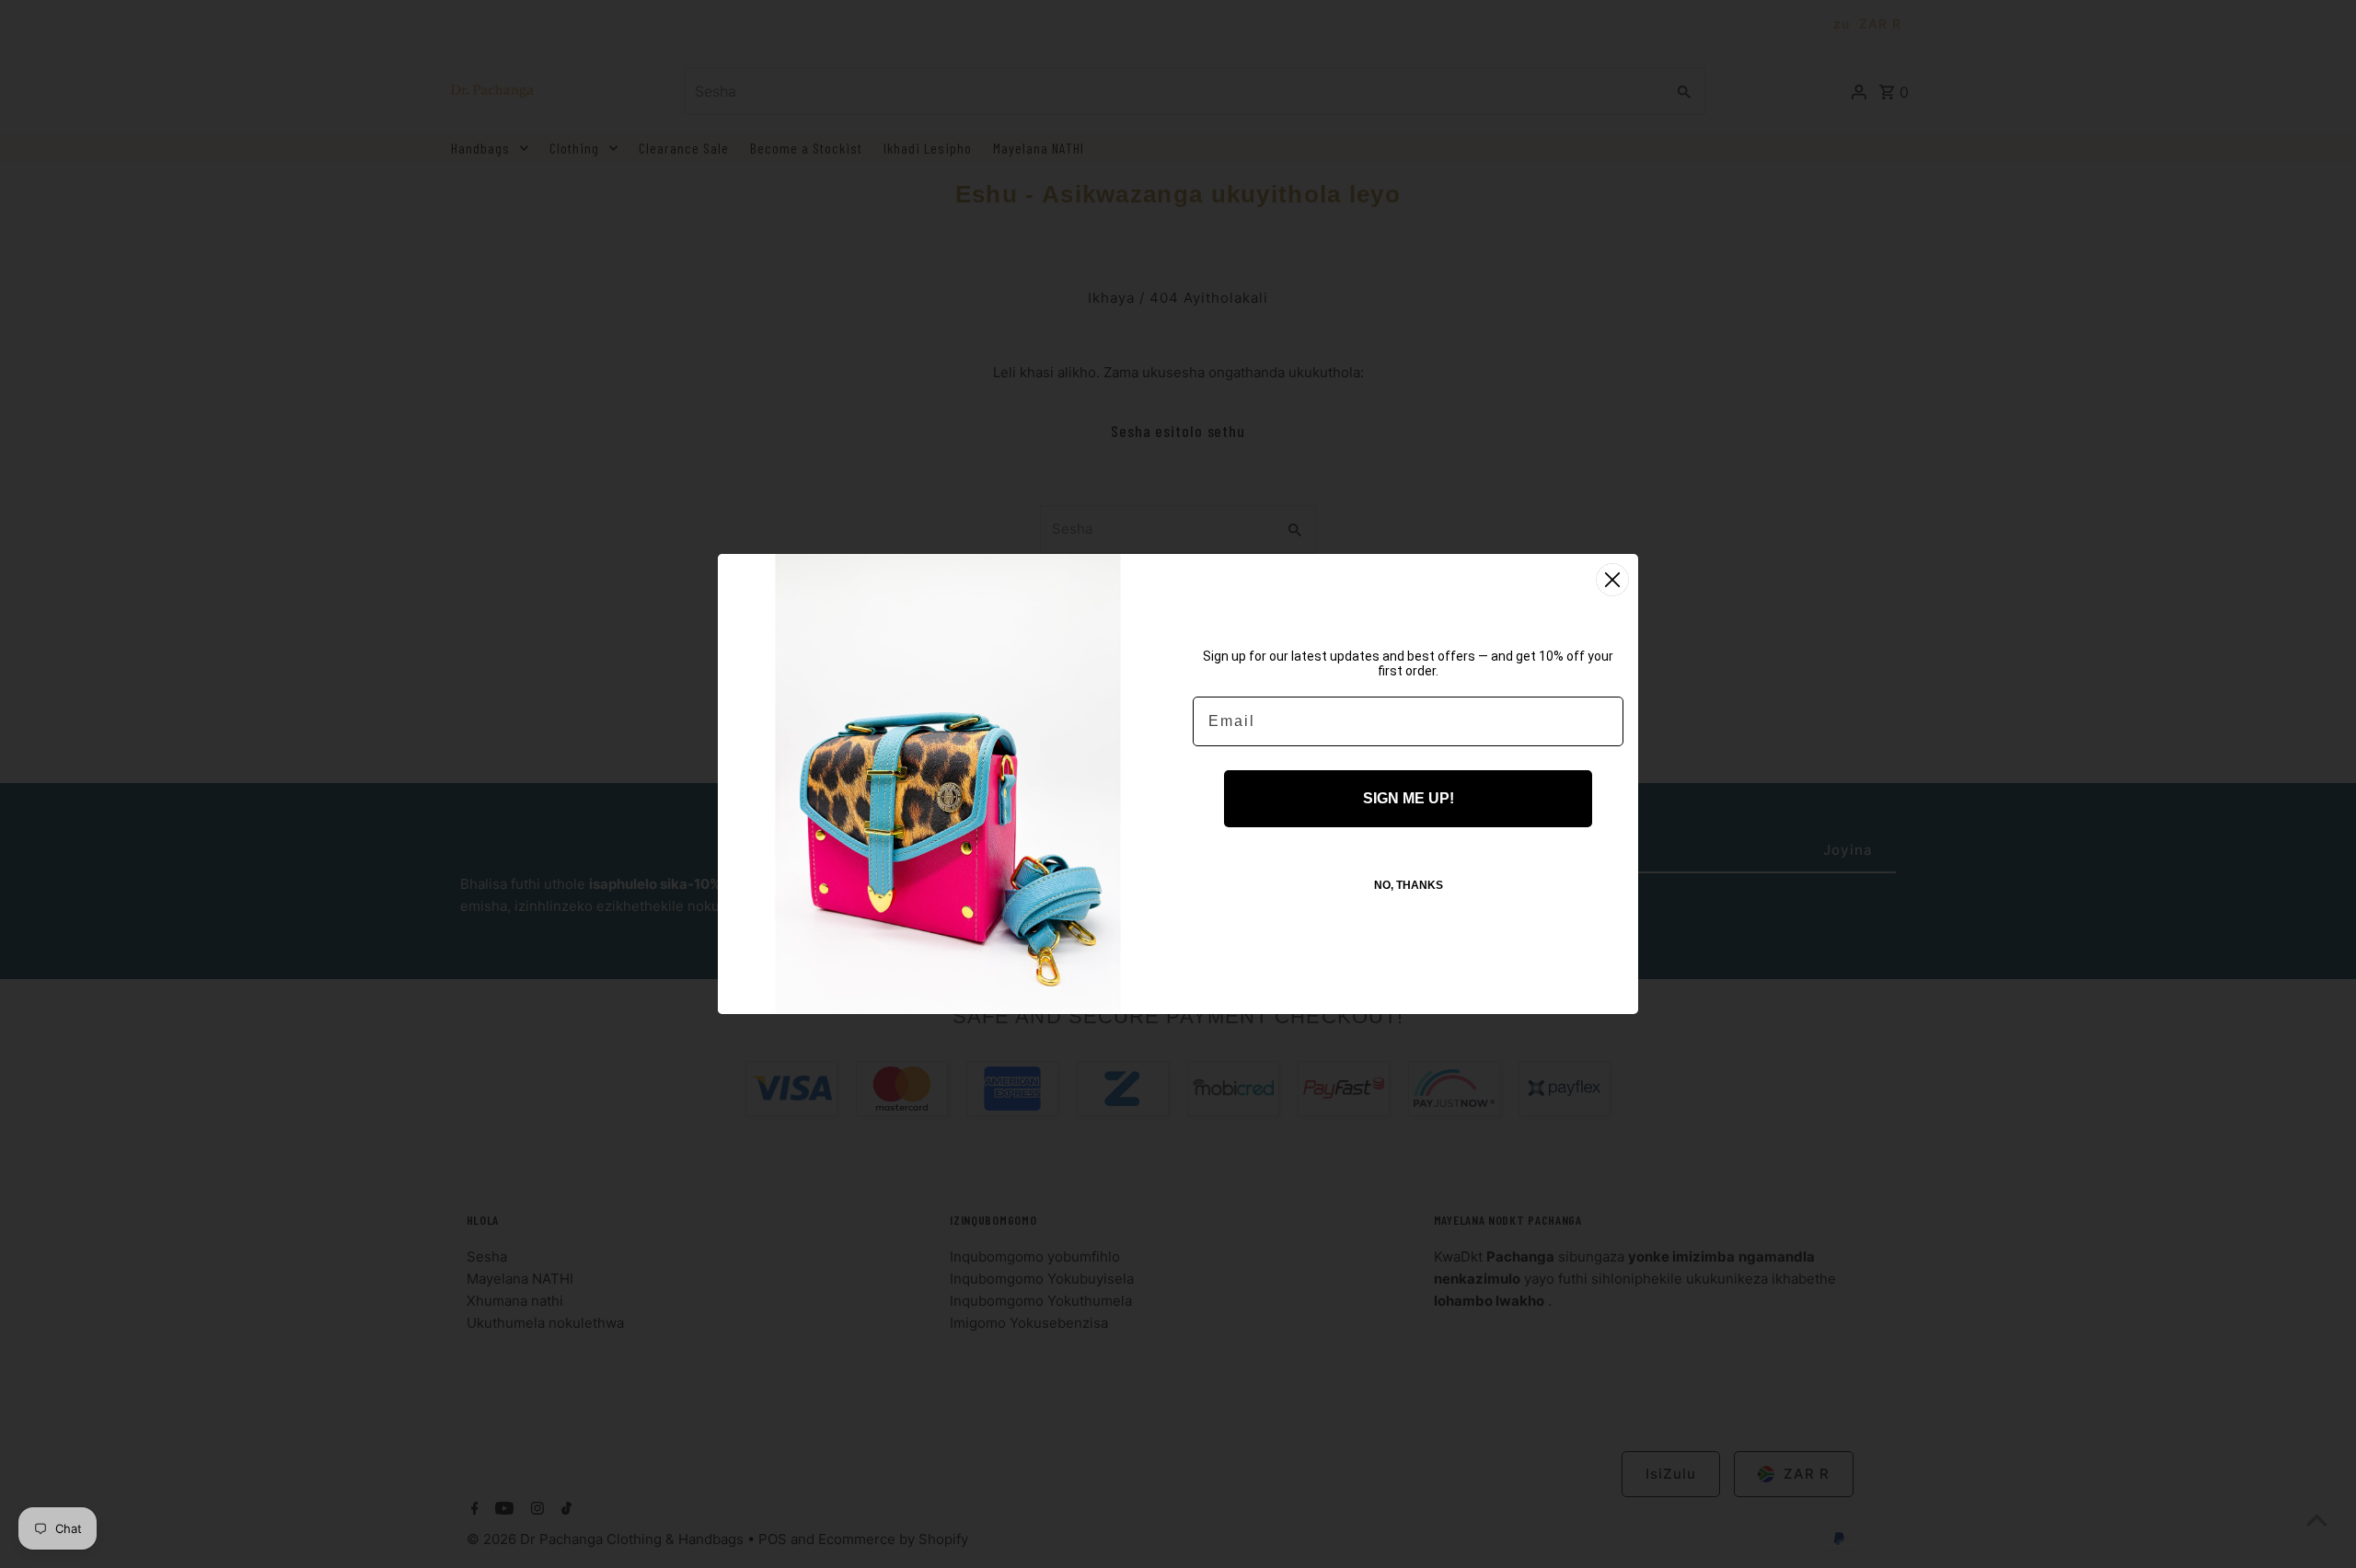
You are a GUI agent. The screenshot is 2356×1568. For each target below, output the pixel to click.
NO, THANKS (1409, 885)
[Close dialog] (1612, 580)
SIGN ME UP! (1409, 798)
